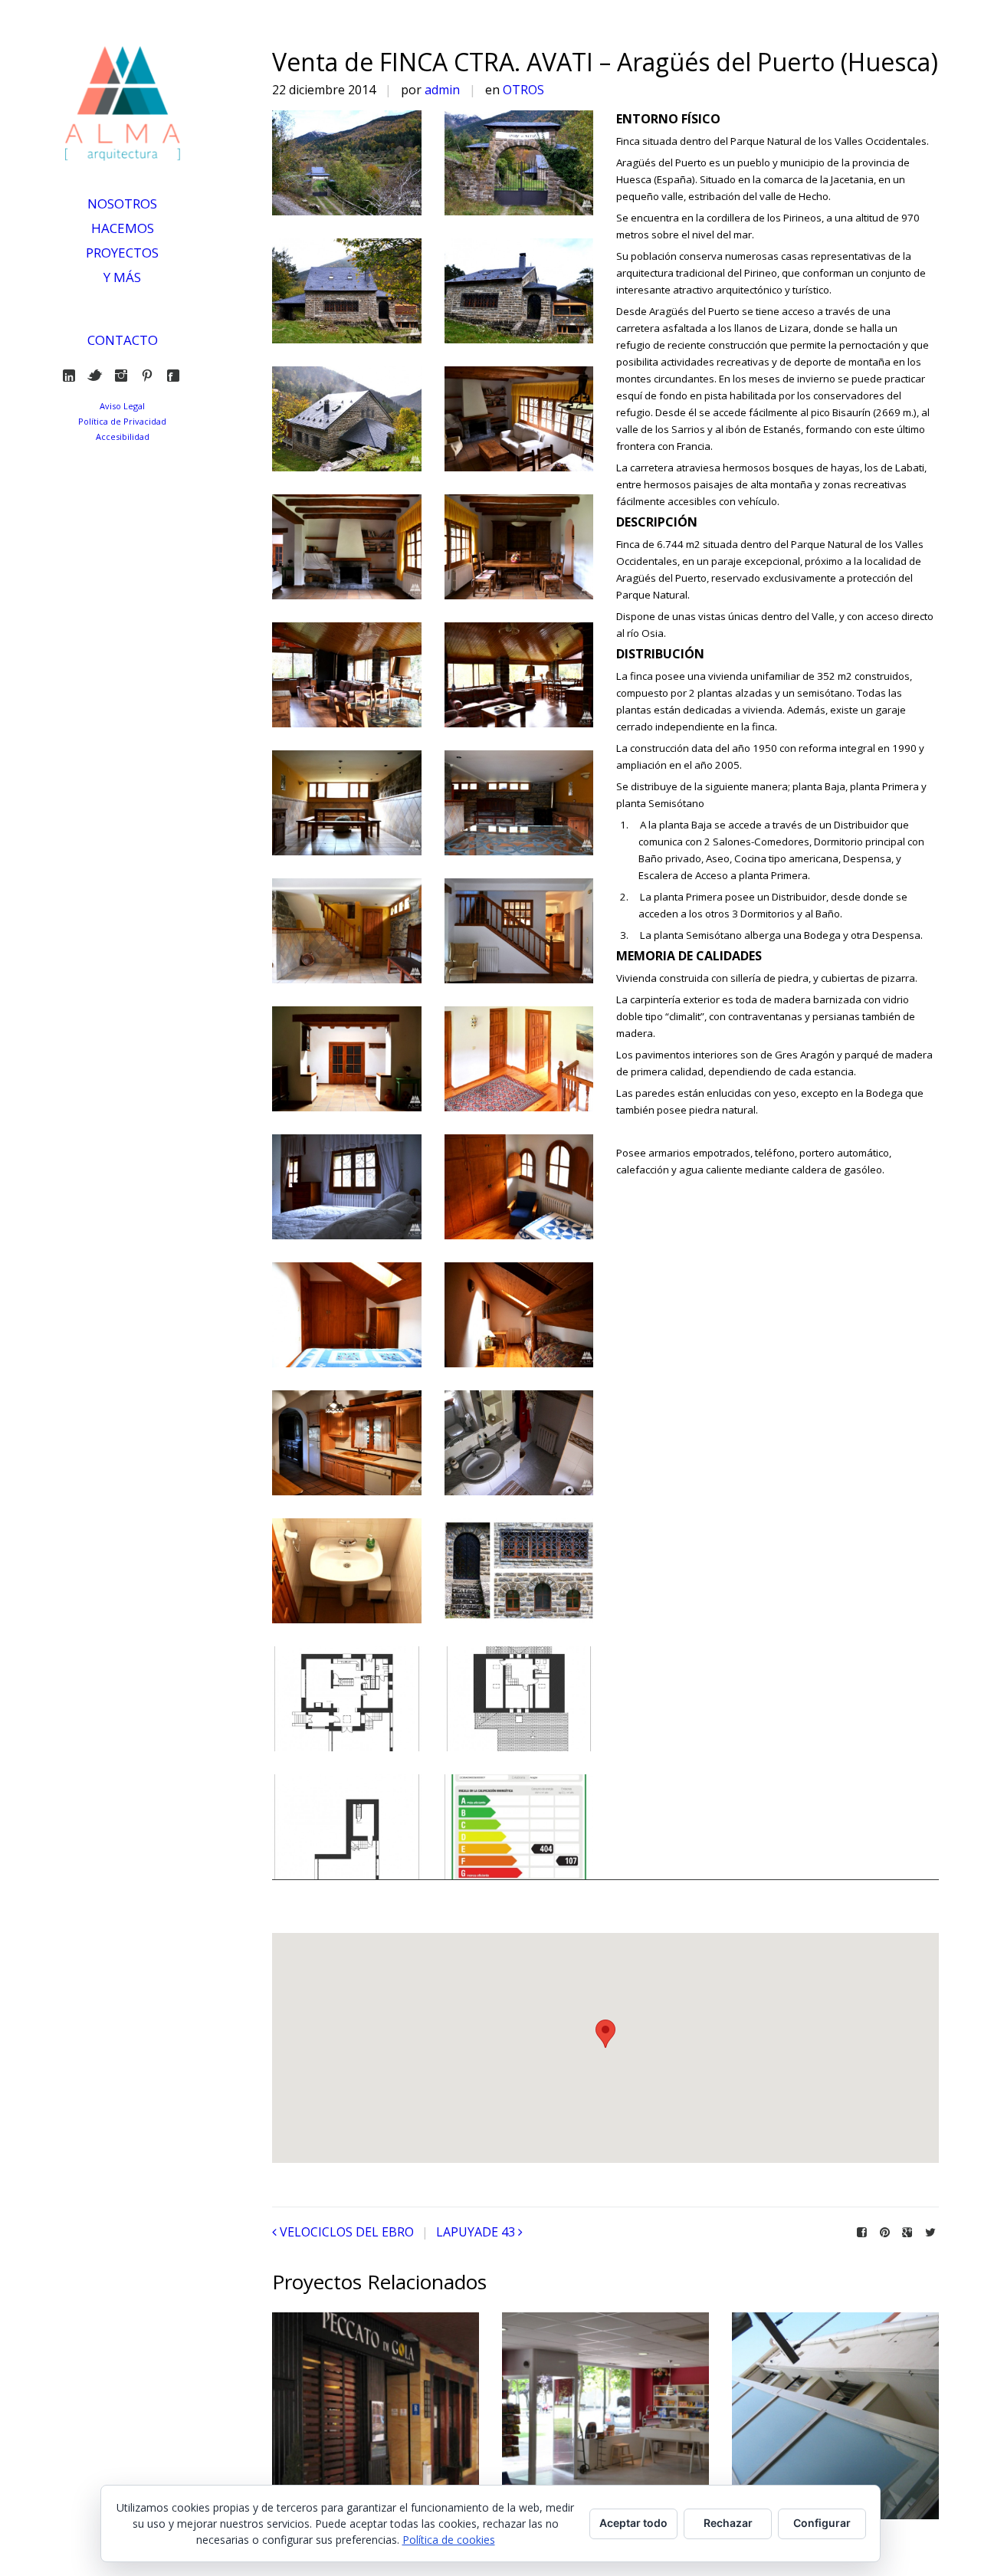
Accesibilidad (123, 436)
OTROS (523, 90)
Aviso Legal (122, 406)
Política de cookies (449, 2540)
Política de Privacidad (122, 421)
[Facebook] (177, 376)
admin (442, 90)
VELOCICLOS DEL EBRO (347, 2232)
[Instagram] (125, 376)
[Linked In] (72, 376)
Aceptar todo (633, 2523)
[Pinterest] (151, 376)
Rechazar (728, 2523)
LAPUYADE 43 (476, 2232)
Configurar (822, 2523)
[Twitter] (98, 376)
